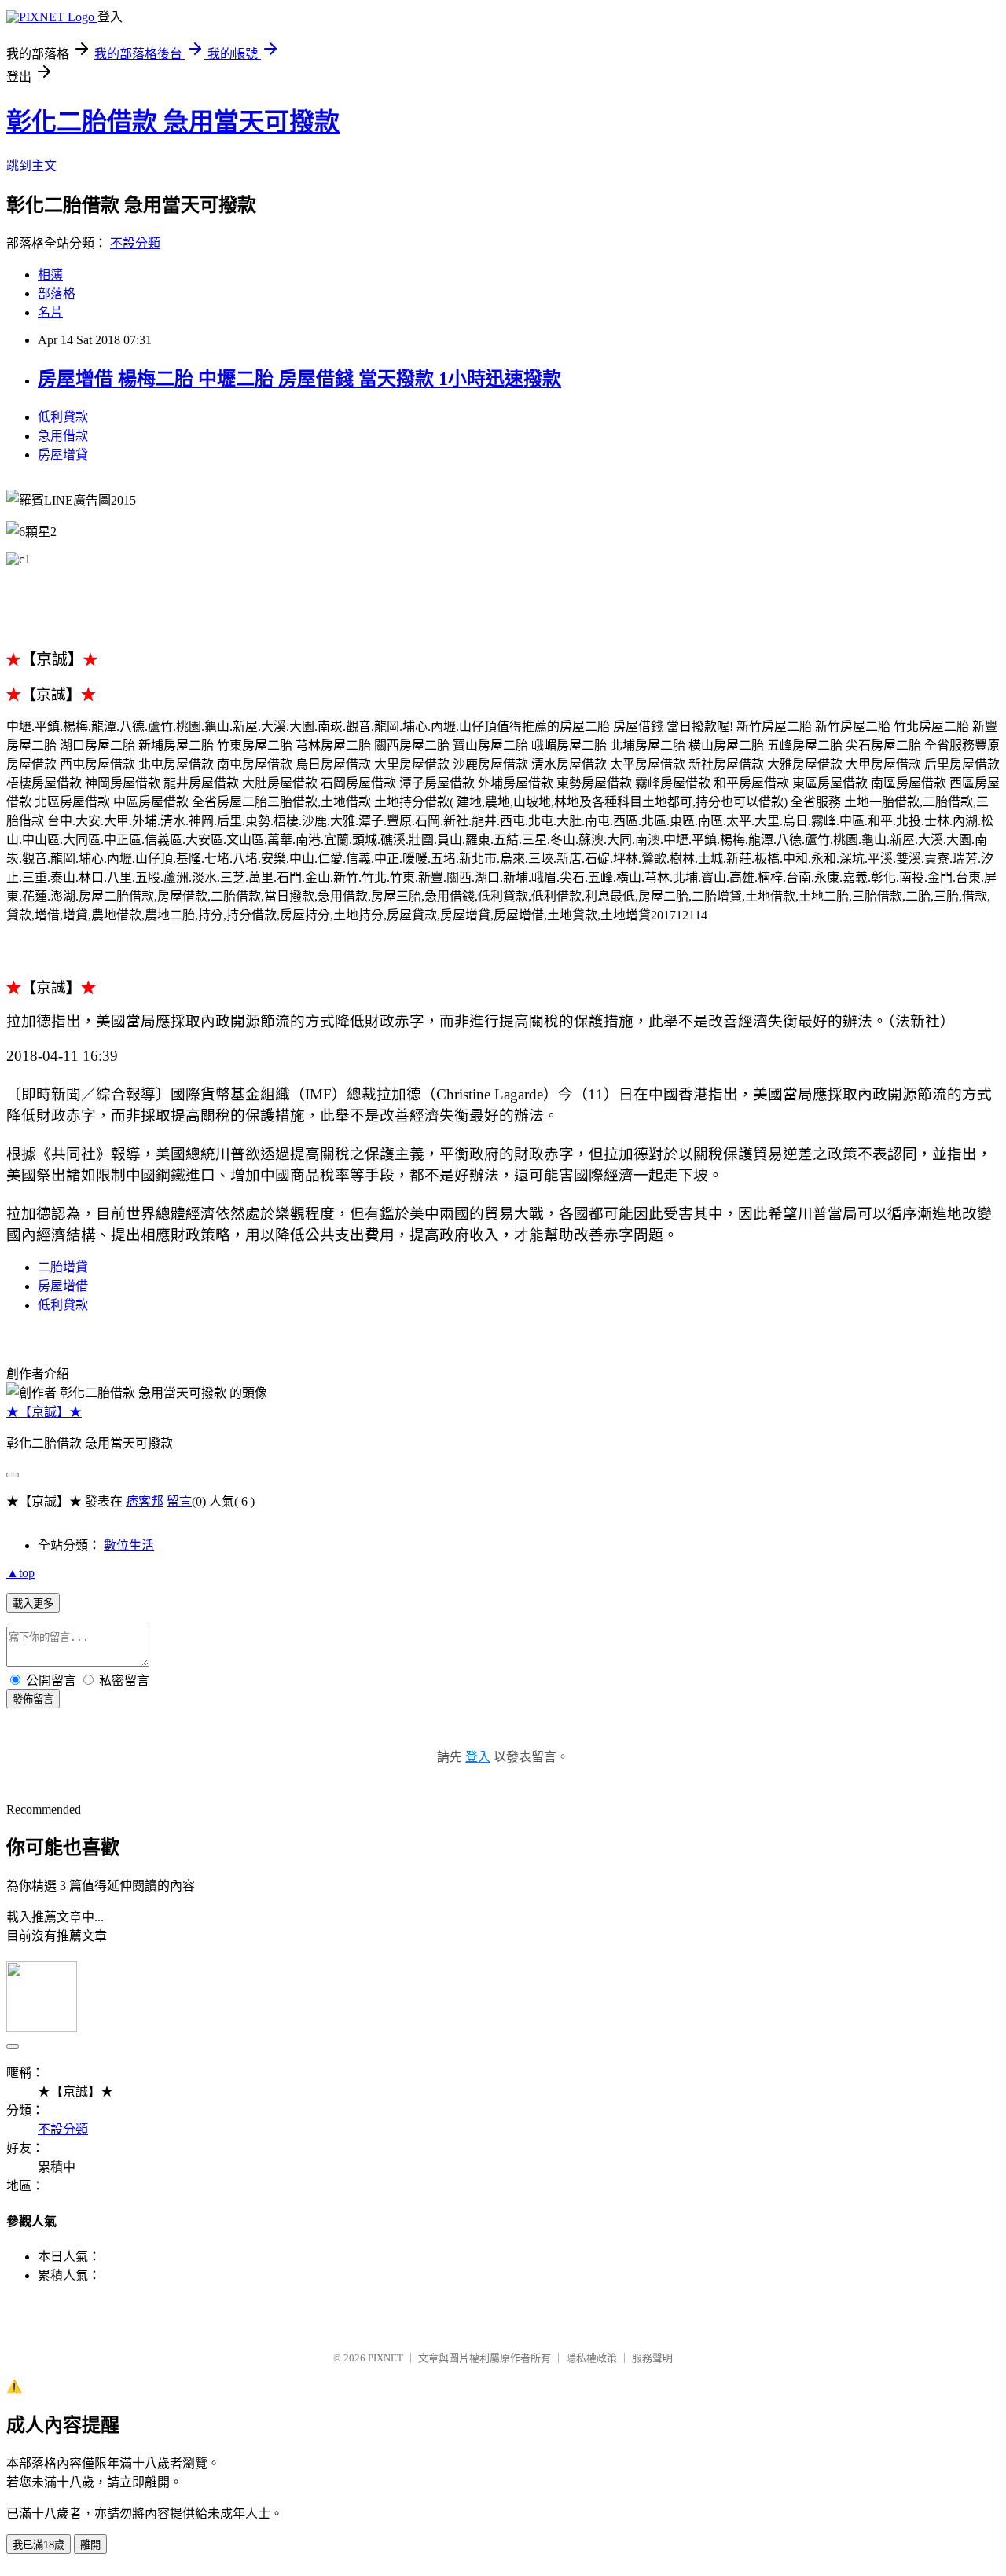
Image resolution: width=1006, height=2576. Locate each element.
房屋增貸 (63, 455)
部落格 (57, 294)
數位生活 (129, 1545)
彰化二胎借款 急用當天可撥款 (173, 122)
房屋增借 (63, 1286)
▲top (20, 1573)
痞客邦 (145, 1501)
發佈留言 (33, 1699)
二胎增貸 (63, 1267)
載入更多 (33, 1604)
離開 (90, 2545)
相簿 (50, 275)
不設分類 (135, 243)
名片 (50, 312)
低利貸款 (63, 417)
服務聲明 (652, 2358)
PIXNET (386, 2358)
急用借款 (63, 436)
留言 (179, 1501)
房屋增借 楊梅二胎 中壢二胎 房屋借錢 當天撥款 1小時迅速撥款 (299, 379)
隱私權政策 (591, 2358)
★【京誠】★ (44, 1412)
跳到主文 (31, 165)
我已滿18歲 (39, 2545)
